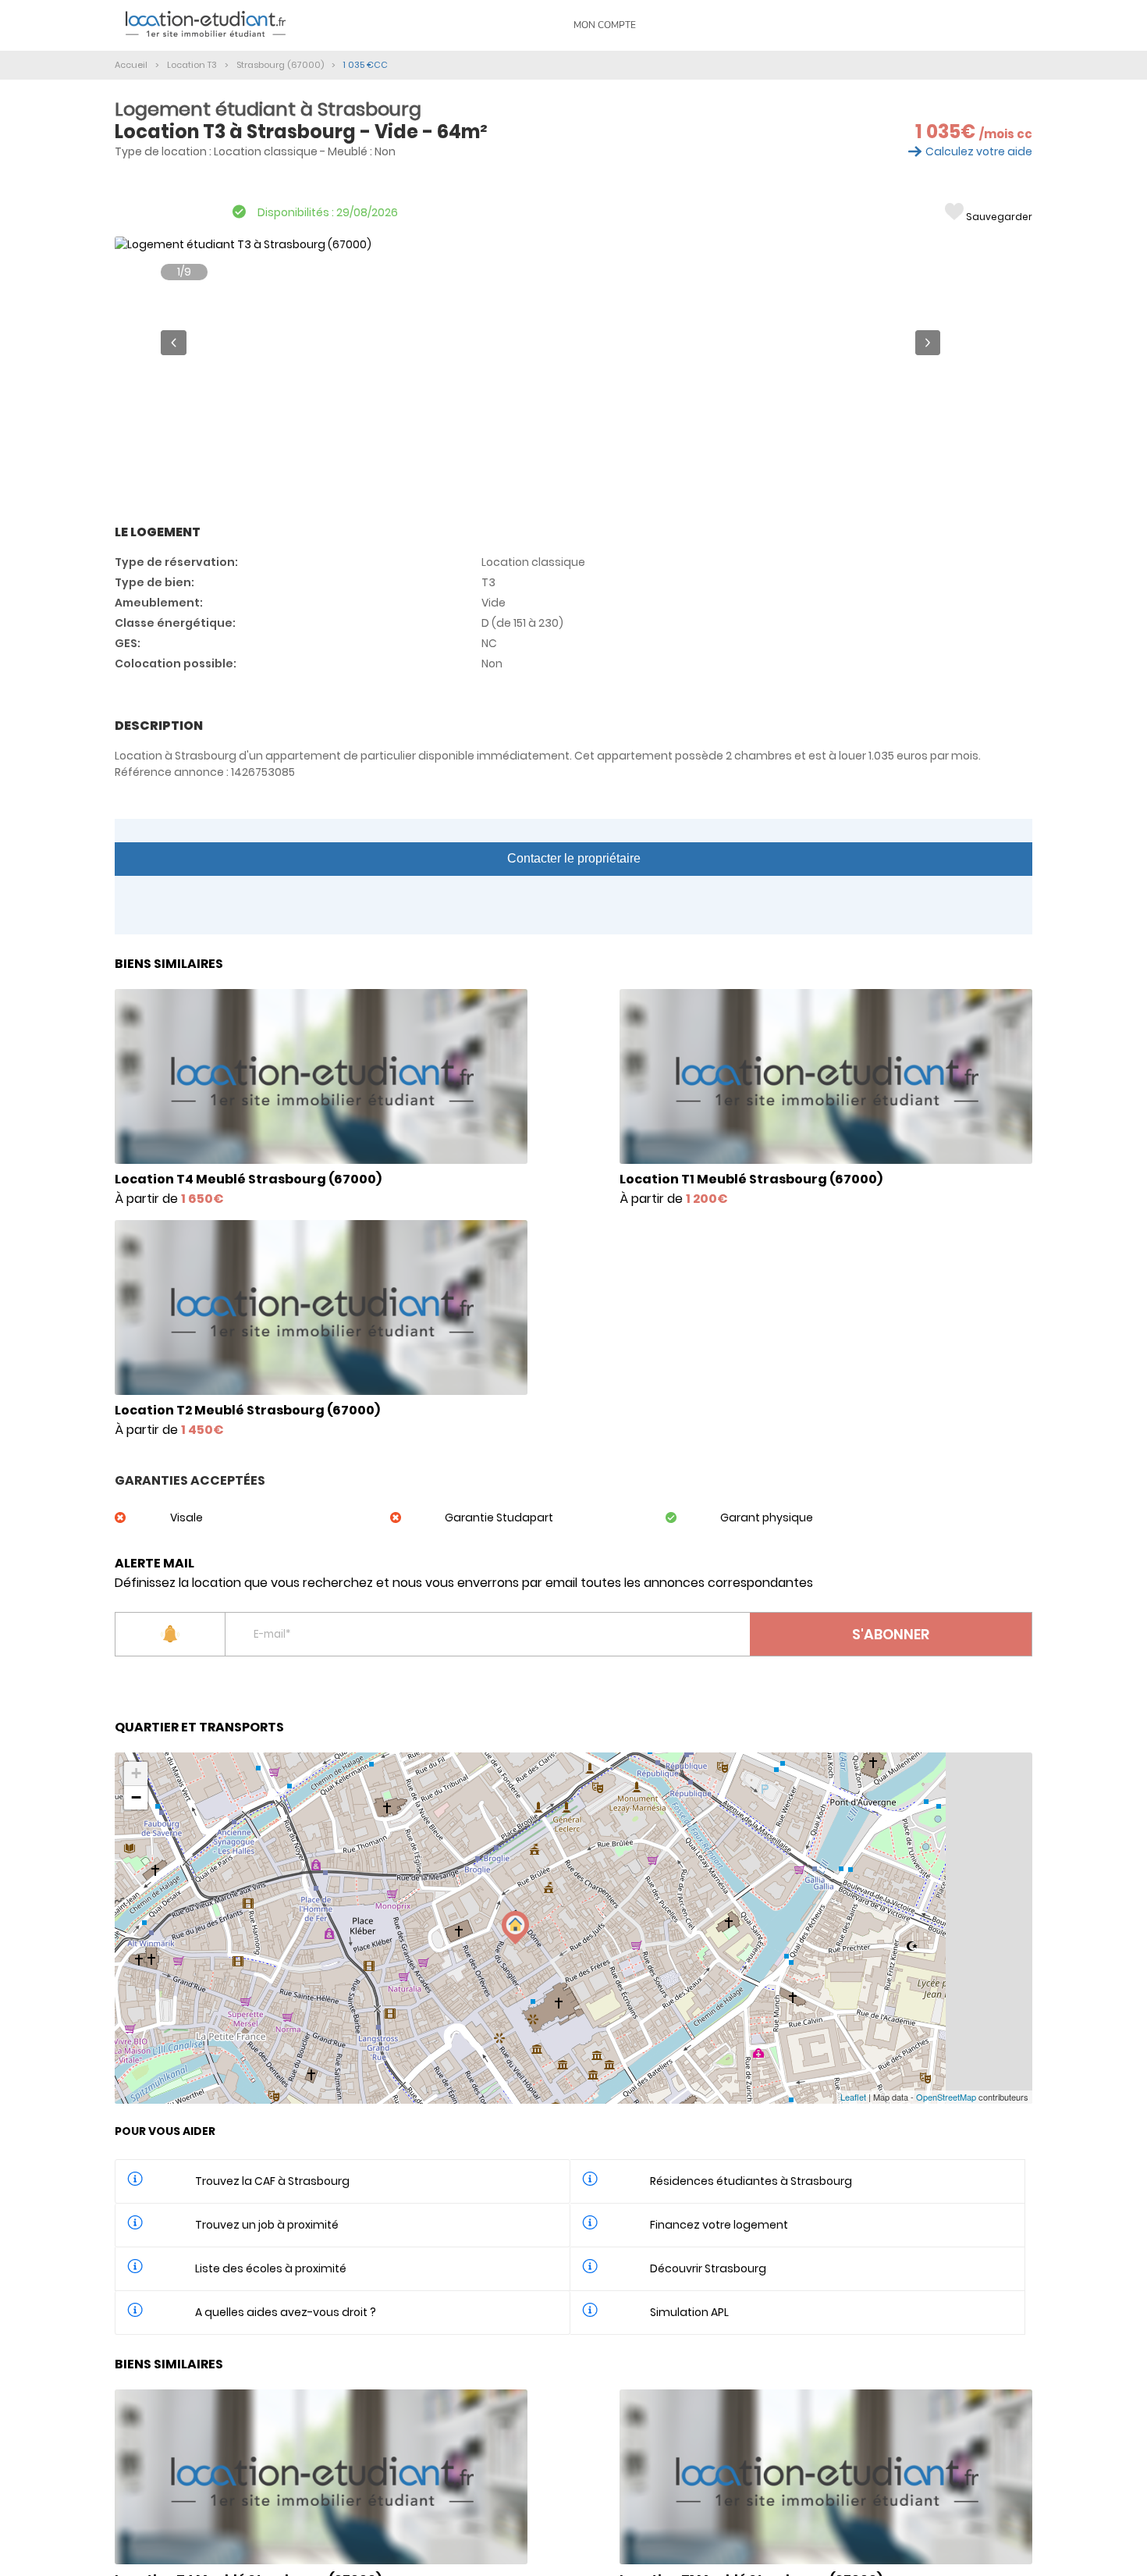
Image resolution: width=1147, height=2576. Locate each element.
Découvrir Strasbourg (708, 2268)
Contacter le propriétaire (574, 858)
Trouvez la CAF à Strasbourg (272, 2181)
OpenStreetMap (946, 2097)
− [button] (136, 1797)
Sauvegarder (999, 217)
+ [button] (136, 1773)
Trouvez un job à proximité (267, 2225)
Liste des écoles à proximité (271, 2268)
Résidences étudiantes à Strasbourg (751, 2181)
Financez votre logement (719, 2225)
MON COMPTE (605, 25)
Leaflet (853, 2097)
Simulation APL (689, 2312)
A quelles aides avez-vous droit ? (286, 2312)
